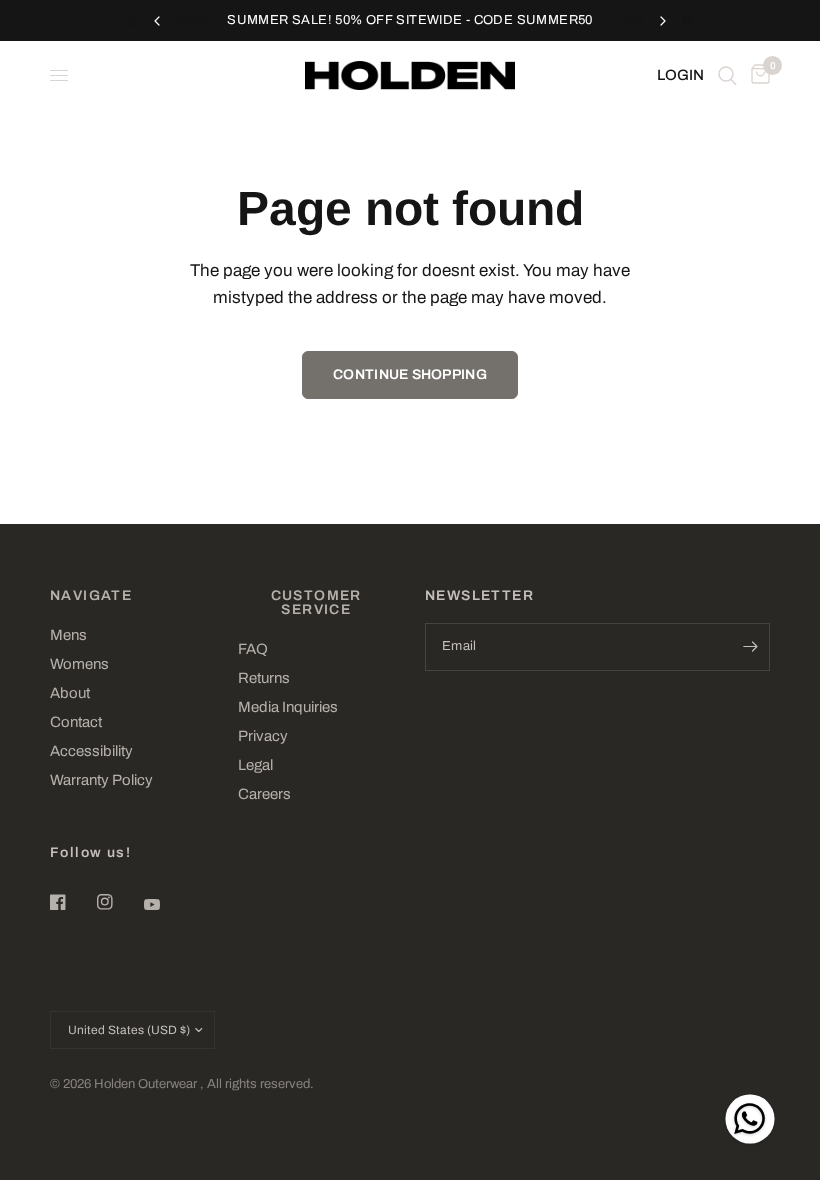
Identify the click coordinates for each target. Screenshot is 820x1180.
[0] (757, 75)
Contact (76, 722)
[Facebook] (72, 902)
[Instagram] (119, 902)
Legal (255, 765)
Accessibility (91, 751)
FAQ (253, 649)
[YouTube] (166, 904)
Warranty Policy (101, 780)
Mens (68, 635)
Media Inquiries (288, 707)
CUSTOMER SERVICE (316, 603)
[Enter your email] (750, 647)
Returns (264, 678)
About (70, 693)
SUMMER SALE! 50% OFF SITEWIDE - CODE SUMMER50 (410, 20)
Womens (79, 664)
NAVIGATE (91, 596)
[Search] (727, 75)
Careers (264, 794)
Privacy (263, 736)
